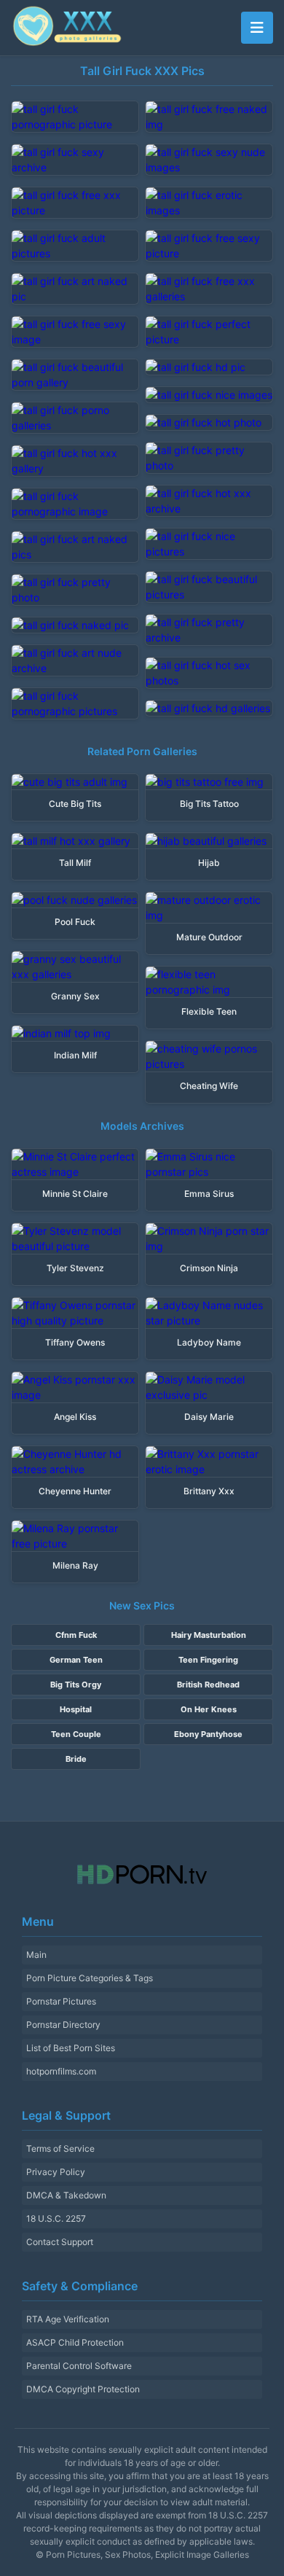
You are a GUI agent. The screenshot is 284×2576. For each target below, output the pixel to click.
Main (36, 1955)
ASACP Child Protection (75, 2342)
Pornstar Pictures (61, 2001)
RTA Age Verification (68, 2319)
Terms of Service (60, 2148)
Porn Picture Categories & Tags (90, 1978)
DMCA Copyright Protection (83, 2389)
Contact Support (60, 2242)
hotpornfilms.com (61, 2071)
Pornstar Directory (63, 2025)
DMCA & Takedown (66, 2195)
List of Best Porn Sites (71, 2048)
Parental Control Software (79, 2366)
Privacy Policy (56, 2172)
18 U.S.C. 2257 (56, 2218)
